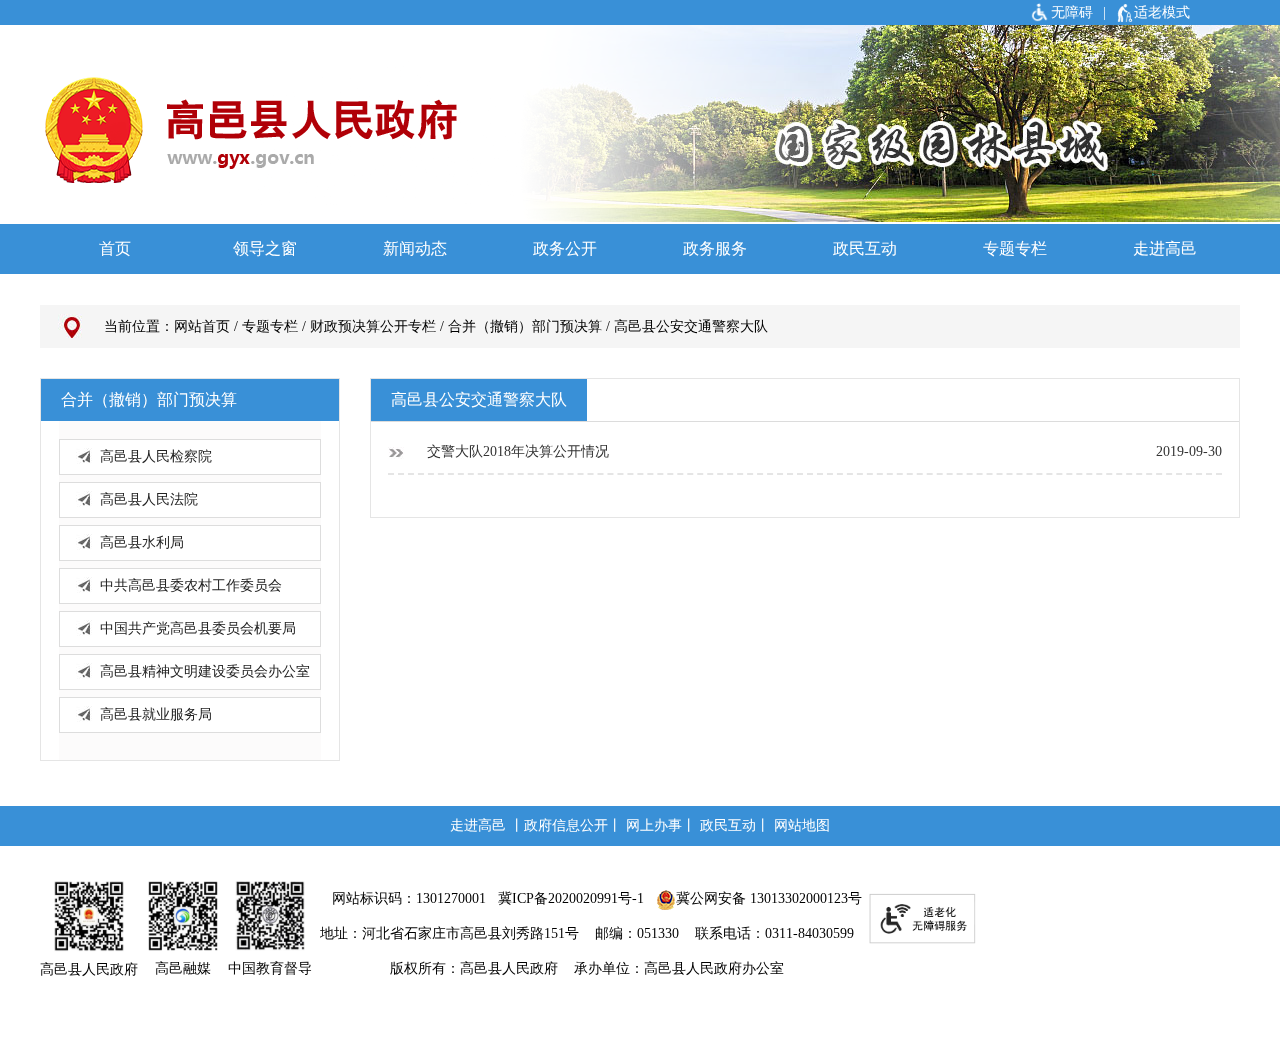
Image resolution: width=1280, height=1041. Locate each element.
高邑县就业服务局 (156, 714)
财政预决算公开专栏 (373, 326)
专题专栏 (270, 326)
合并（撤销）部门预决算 (525, 326)
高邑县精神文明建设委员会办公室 (205, 671)
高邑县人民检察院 (156, 456)
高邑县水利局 (142, 542)
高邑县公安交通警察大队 (691, 326)
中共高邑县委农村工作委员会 (191, 585)
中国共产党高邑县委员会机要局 (198, 628)
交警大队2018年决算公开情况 (516, 451)
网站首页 (202, 326)
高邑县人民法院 (149, 499)
